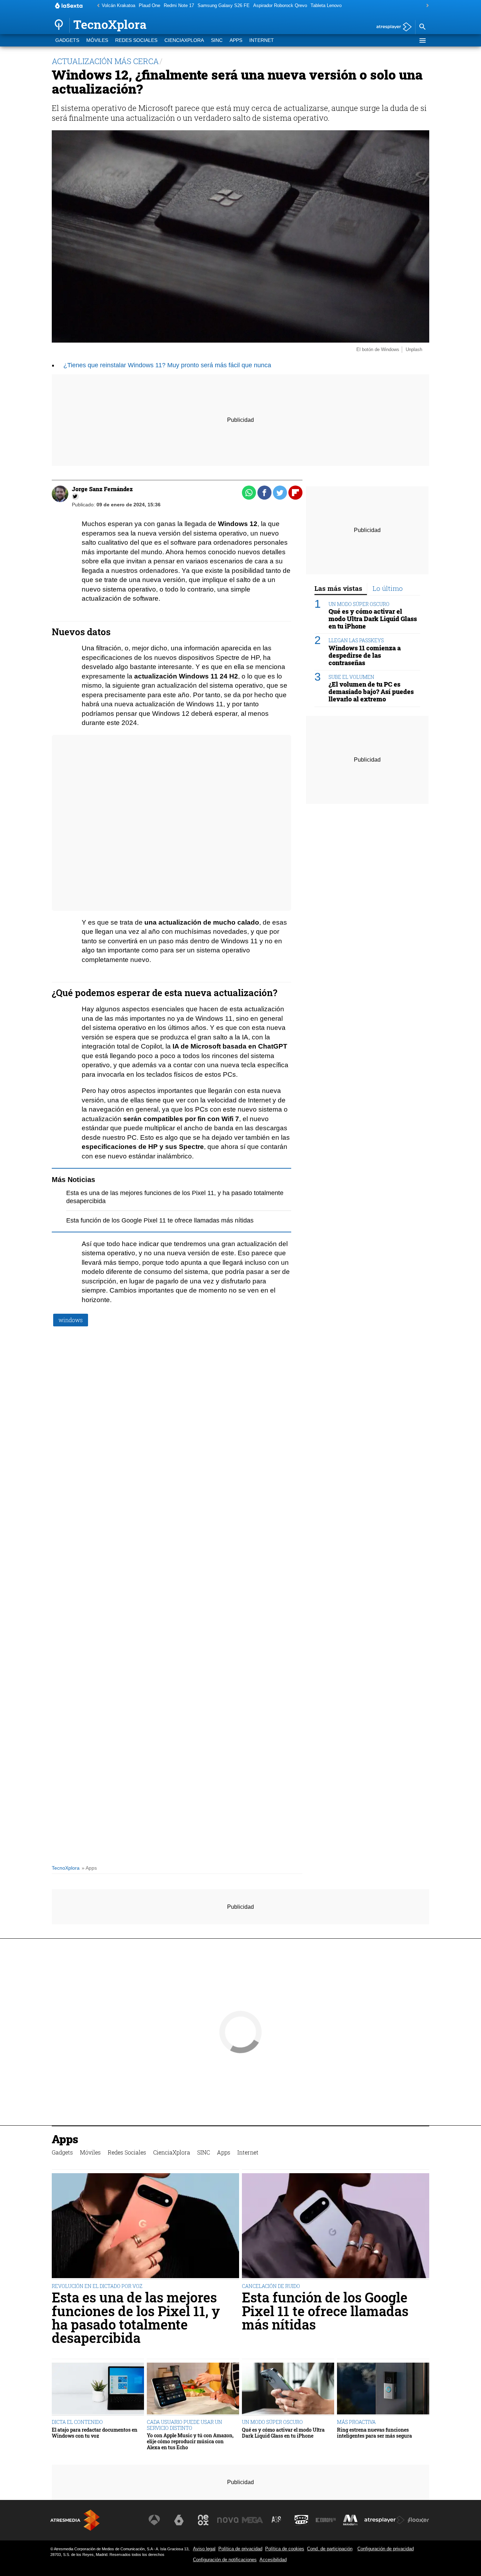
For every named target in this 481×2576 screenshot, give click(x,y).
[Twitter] (75, 496)
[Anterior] (96, 6)
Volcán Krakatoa (118, 5)
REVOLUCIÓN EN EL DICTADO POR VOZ (97, 2286)
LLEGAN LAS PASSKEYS (356, 641)
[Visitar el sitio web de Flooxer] (418, 2520)
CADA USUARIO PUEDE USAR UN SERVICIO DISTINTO (185, 2425)
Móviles (97, 40)
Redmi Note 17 (179, 5)
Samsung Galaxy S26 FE (224, 5)
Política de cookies (285, 2549)
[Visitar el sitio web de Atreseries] (277, 2520)
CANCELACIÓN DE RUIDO (271, 2286)
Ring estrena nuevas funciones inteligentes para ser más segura (374, 2433)
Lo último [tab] (388, 588)
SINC (217, 40)
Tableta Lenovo (326, 5)
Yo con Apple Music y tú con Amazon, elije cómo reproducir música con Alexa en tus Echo (190, 2441)
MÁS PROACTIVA (356, 2422)
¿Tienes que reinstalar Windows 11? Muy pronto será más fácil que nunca (167, 365)
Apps (236, 40)
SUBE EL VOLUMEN (351, 677)
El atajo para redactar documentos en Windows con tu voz (95, 2433)
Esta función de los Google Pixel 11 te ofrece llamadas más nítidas (160, 1220)
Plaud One (149, 5)
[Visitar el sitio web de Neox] (203, 2520)
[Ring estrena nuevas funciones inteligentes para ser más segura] (383, 2389)
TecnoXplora (66, 1868)
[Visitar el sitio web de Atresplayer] (385, 2520)
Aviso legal (204, 2549)
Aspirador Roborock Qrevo (280, 5)
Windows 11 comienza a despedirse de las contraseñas (365, 655)
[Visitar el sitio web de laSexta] (179, 2520)
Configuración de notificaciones (225, 2560)
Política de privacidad (240, 2549)
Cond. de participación (330, 2549)
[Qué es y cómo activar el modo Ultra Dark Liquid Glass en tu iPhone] (288, 2389)
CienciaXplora (184, 40)
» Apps (89, 1868)
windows (71, 1320)
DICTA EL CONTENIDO (77, 2422)
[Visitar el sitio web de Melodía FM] (350, 2520)
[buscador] (422, 27)
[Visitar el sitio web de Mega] (252, 2520)
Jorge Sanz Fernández (102, 489)
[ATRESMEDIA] (75, 2520)
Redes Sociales (136, 40)
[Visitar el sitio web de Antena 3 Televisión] (154, 2520)
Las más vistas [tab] (338, 588)
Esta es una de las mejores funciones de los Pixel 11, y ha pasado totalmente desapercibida (136, 2318)
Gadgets (67, 40)
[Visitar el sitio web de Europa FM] (326, 2520)
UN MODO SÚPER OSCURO (359, 604)
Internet (262, 40)
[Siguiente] (426, 6)
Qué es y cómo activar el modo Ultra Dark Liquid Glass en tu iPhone (373, 619)
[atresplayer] (391, 27)
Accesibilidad (273, 2560)
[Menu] (422, 40)
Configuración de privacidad (386, 2549)
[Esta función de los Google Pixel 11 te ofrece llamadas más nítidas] (336, 2227)
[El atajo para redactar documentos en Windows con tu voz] (98, 2389)
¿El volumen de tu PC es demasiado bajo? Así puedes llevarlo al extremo (371, 692)
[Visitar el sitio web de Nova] (228, 2520)
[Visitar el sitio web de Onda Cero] (301, 2520)
